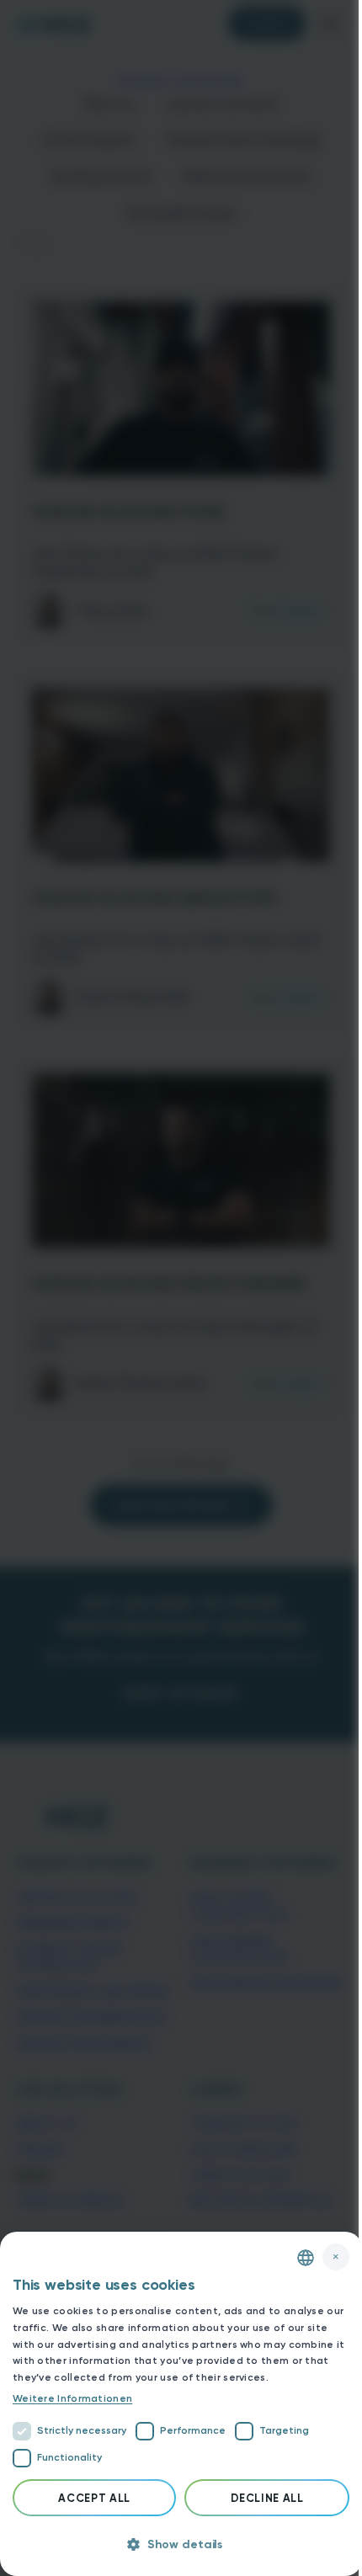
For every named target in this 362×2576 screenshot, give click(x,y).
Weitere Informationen (72, 2398)
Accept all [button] (94, 2498)
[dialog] (181, 2404)
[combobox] (306, 2258)
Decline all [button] (267, 2498)
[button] (181, 2545)
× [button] (336, 2257)
